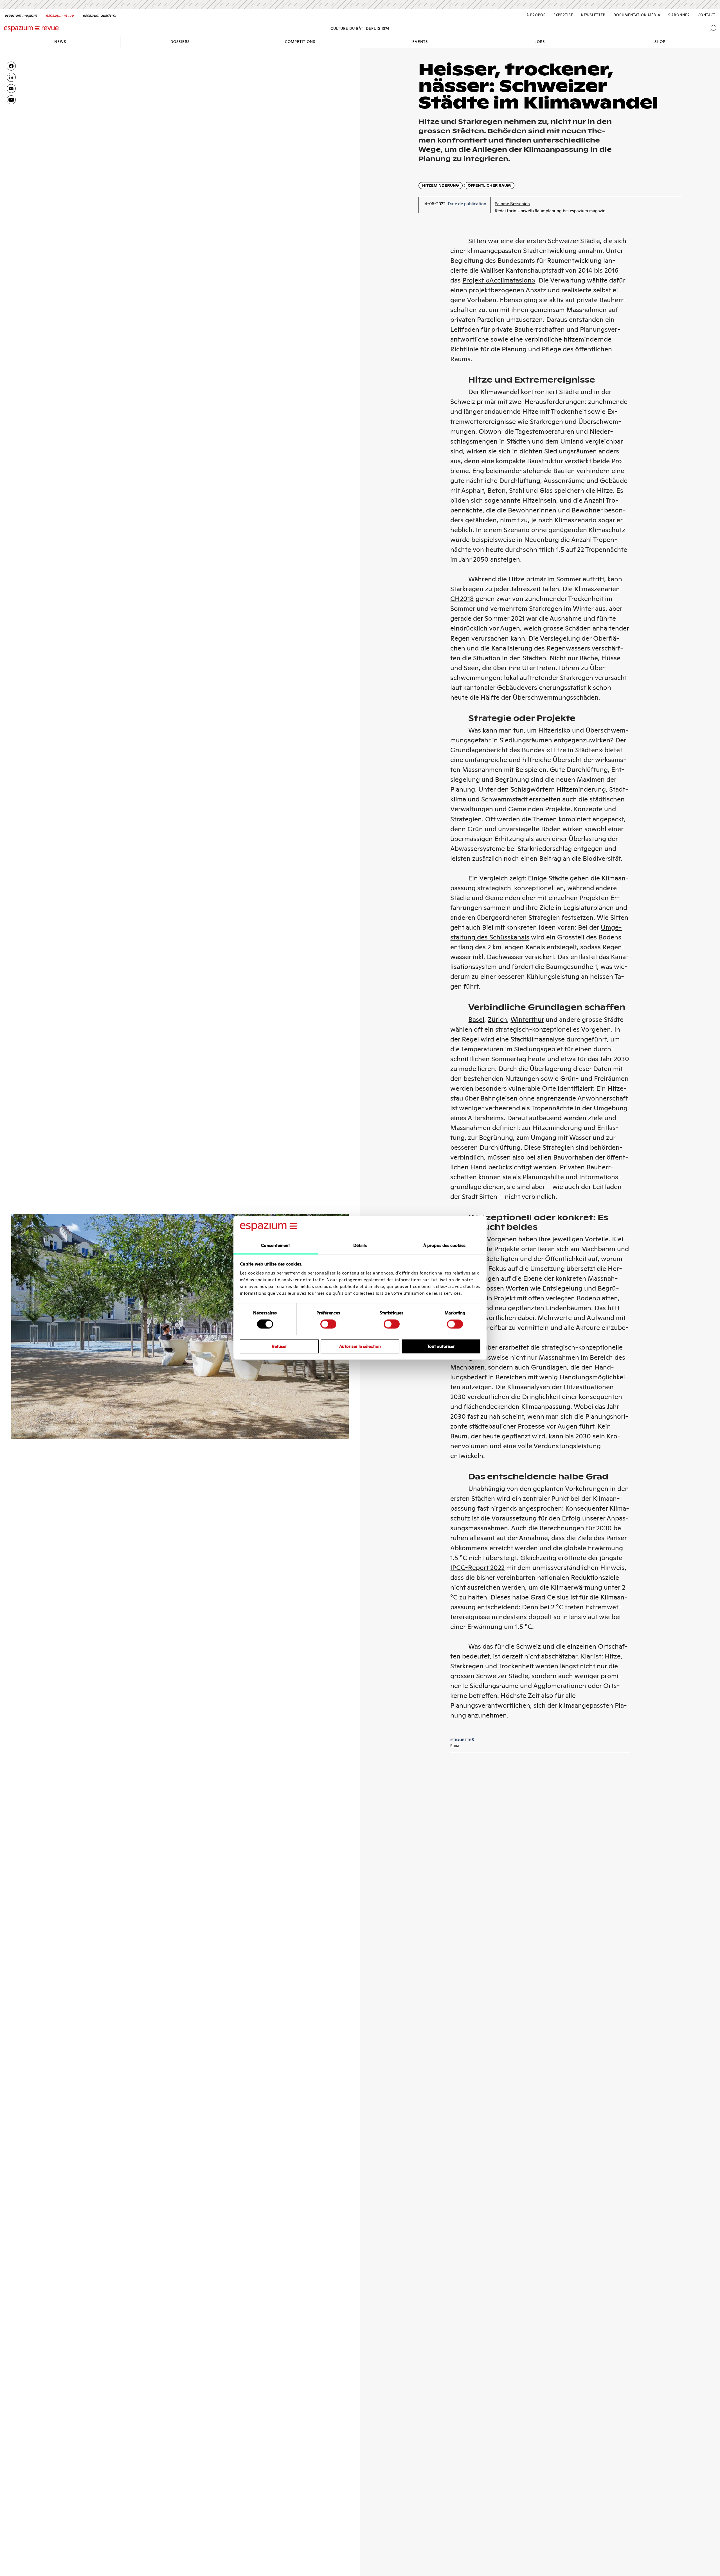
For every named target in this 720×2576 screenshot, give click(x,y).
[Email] (11, 89)
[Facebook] (11, 66)
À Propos (536, 15)
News (60, 42)
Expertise (563, 15)
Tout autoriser (441, 1346)
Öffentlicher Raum (489, 185)
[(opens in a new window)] (11, 100)
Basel (476, 1019)
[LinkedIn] (11, 77)
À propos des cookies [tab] (444, 1245)
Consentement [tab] (275, 1245)
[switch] (328, 1324)
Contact (707, 15)
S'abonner (679, 15)
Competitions (300, 42)
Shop (660, 42)
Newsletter (593, 15)
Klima (454, 1745)
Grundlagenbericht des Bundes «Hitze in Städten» (526, 750)
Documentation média (637, 15)
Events (420, 42)
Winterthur (527, 1019)
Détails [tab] (360, 1245)
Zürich (497, 1019)
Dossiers (180, 42)
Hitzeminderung (441, 185)
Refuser (279, 1346)
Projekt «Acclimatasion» (499, 280)
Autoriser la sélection (360, 1346)
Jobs (540, 42)
